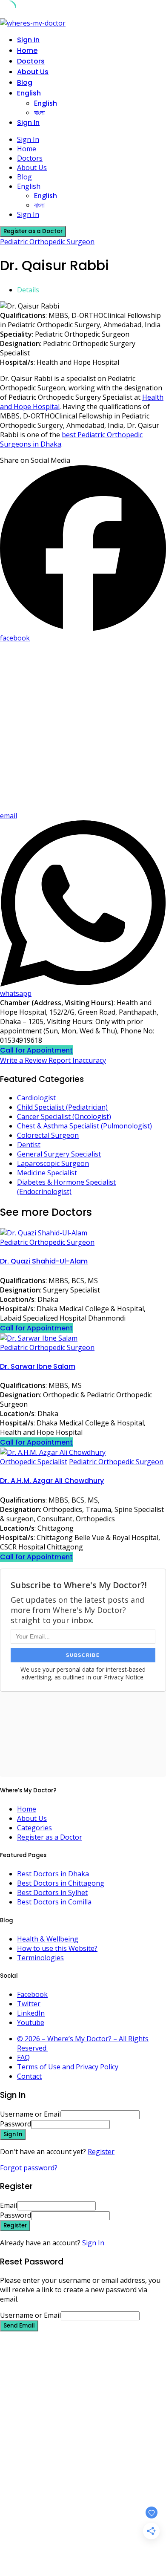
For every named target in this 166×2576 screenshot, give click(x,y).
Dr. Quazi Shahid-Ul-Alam (44, 1261)
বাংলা (39, 113)
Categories (34, 1828)
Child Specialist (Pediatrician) (62, 1107)
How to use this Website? (57, 1948)
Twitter (29, 2004)
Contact (29, 2076)
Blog (25, 82)
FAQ (23, 2057)
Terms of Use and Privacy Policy (68, 2067)
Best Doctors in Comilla (54, 1902)
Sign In (93, 2243)
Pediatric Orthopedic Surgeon (47, 242)
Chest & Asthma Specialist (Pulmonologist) (84, 1126)
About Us (33, 72)
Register (101, 2152)
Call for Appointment (36, 1050)
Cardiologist (36, 1098)
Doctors (31, 61)
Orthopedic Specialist (34, 1462)
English (29, 93)
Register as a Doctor (50, 1837)
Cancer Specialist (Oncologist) (64, 1116)
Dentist (29, 1145)
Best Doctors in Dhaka (53, 1874)
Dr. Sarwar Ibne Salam (38, 1366)
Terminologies (40, 1958)
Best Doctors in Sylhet (52, 1892)
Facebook (32, 1994)
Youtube (31, 2022)
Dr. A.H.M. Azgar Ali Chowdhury (52, 1481)
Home (27, 50)
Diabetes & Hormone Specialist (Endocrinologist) (66, 1187)
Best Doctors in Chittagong (61, 1883)
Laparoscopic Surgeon (53, 1163)
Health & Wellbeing (48, 1939)
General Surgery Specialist (59, 1154)
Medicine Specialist (47, 1173)
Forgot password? (29, 2168)
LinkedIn (31, 2013)
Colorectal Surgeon (48, 1135)
